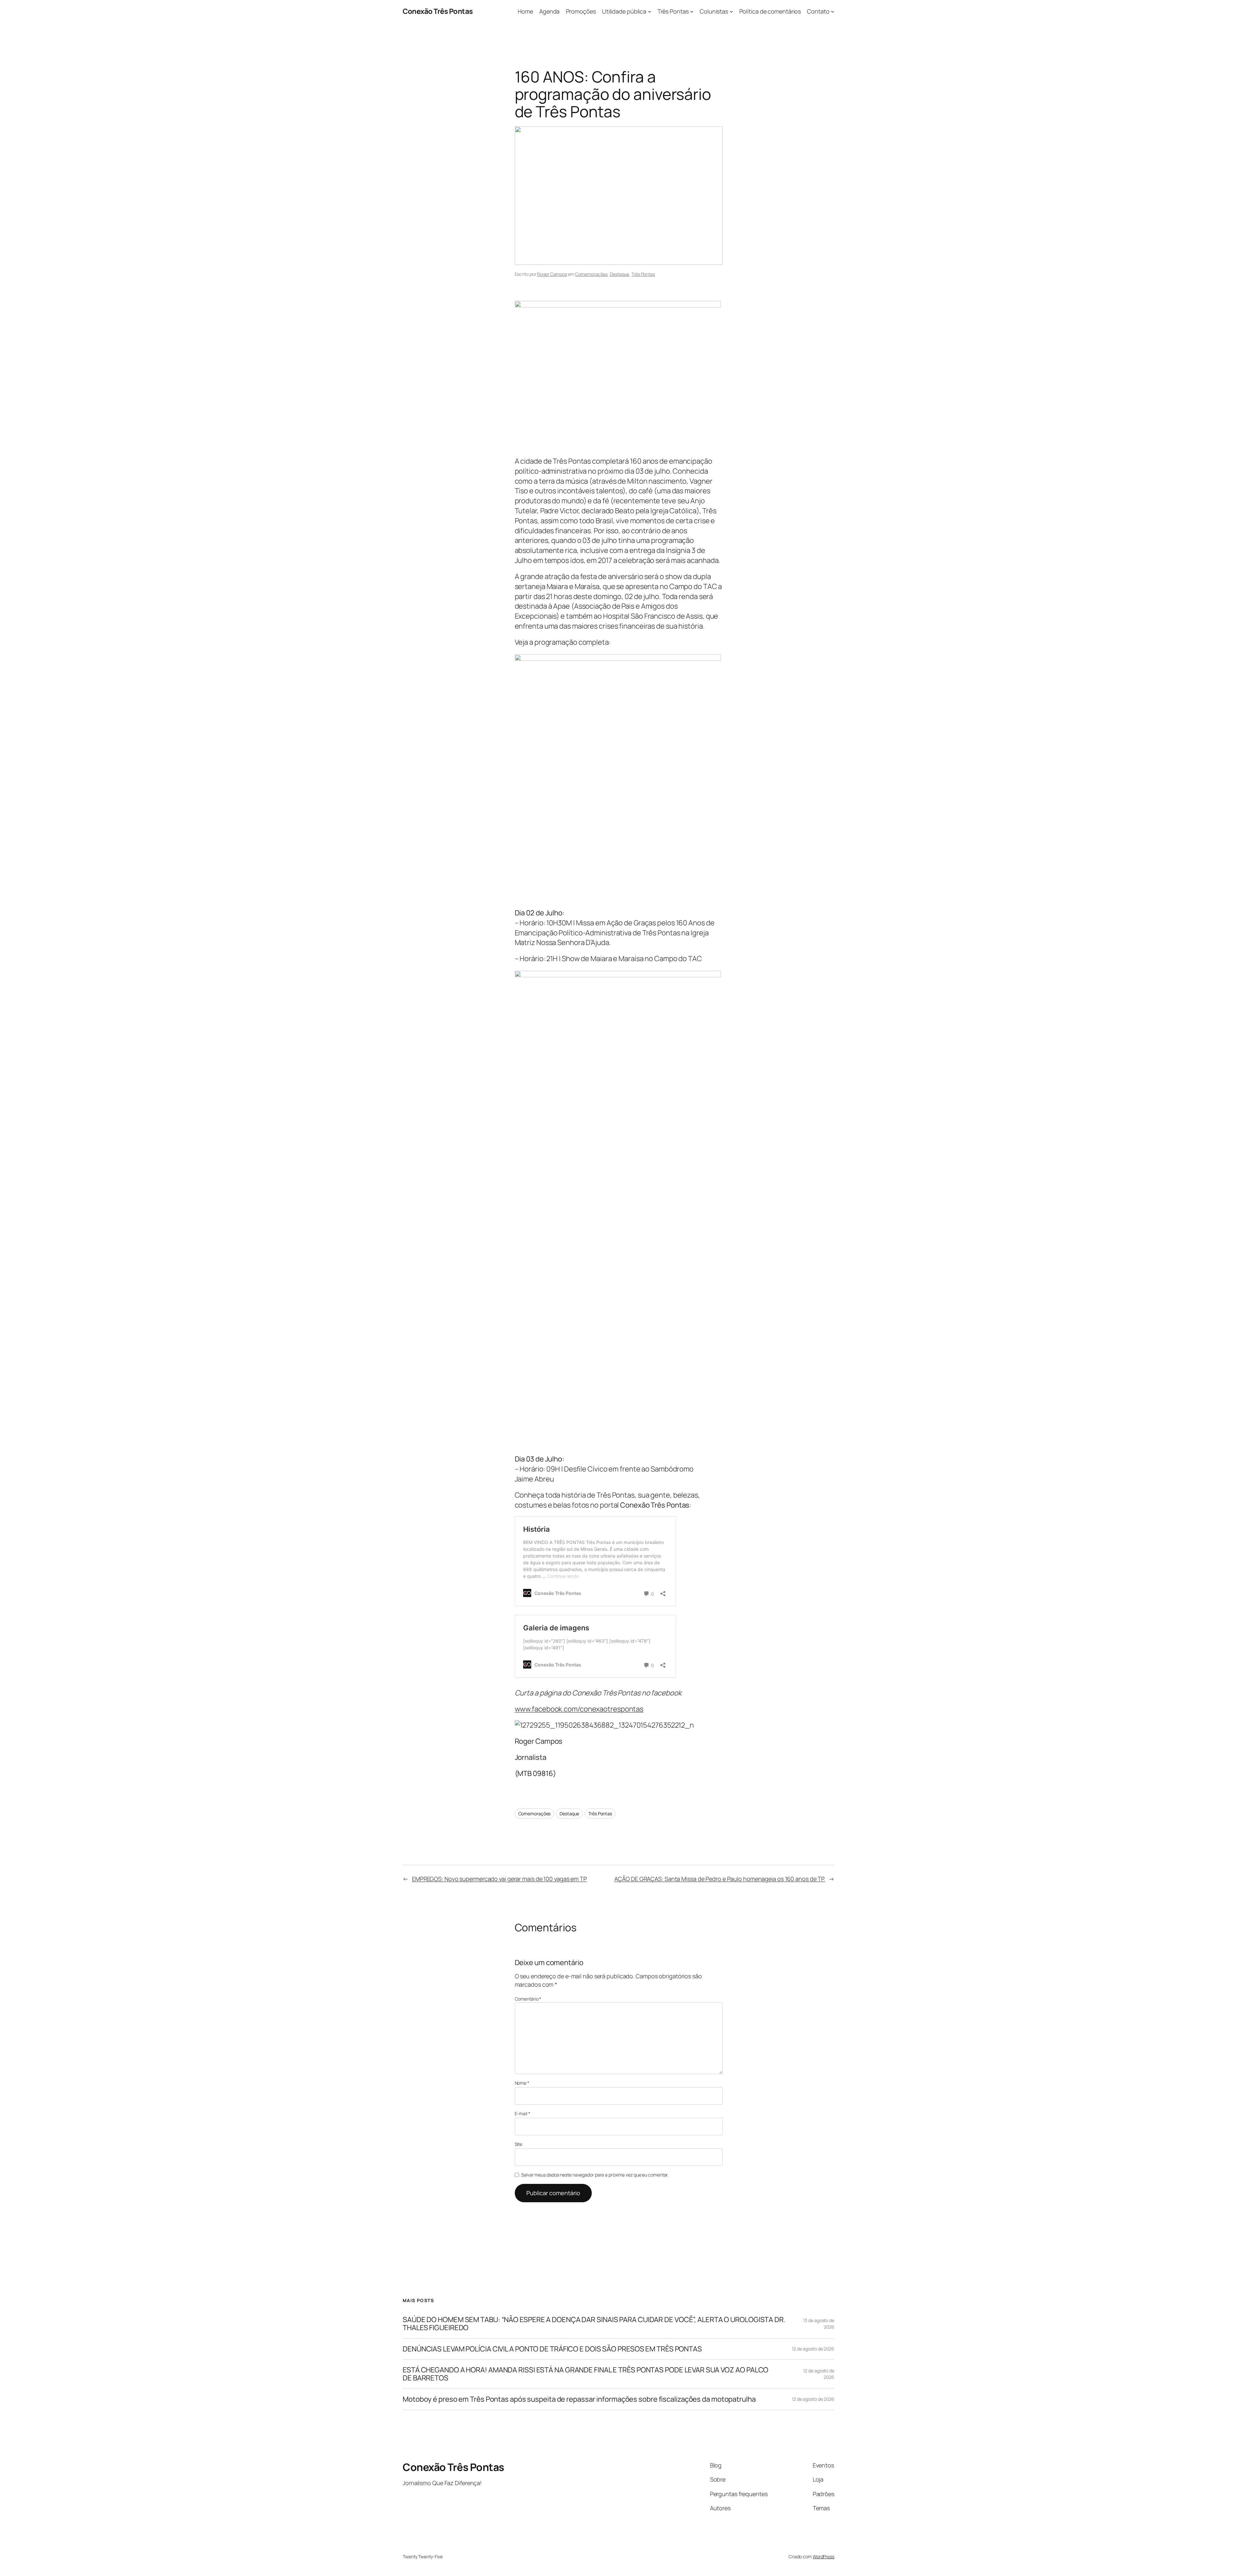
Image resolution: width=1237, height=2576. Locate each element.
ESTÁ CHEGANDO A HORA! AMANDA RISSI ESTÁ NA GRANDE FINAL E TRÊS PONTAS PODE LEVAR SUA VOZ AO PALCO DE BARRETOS (585, 2374)
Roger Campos (552, 274)
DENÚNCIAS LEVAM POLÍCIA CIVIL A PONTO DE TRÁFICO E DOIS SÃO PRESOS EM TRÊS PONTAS (552, 2349)
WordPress (824, 2557)
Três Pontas (643, 274)
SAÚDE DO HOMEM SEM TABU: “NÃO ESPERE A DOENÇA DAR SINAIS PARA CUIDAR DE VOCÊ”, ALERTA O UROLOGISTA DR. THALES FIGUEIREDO (594, 2324)
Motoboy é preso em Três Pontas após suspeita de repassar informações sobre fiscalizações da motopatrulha (579, 2399)
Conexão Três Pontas (438, 11)
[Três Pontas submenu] (692, 11)
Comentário (528, 1999)
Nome (522, 2083)
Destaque (619, 274)
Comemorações (591, 274)
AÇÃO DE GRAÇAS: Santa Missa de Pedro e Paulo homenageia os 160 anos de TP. (720, 1879)
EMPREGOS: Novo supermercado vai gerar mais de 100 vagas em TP (499, 1879)
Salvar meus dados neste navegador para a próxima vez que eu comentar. (595, 2175)
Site (519, 2144)
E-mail (523, 2113)
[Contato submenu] (833, 11)
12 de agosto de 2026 (813, 2349)
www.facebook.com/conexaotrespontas (579, 1709)
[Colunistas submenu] (731, 11)
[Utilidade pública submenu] (650, 11)
